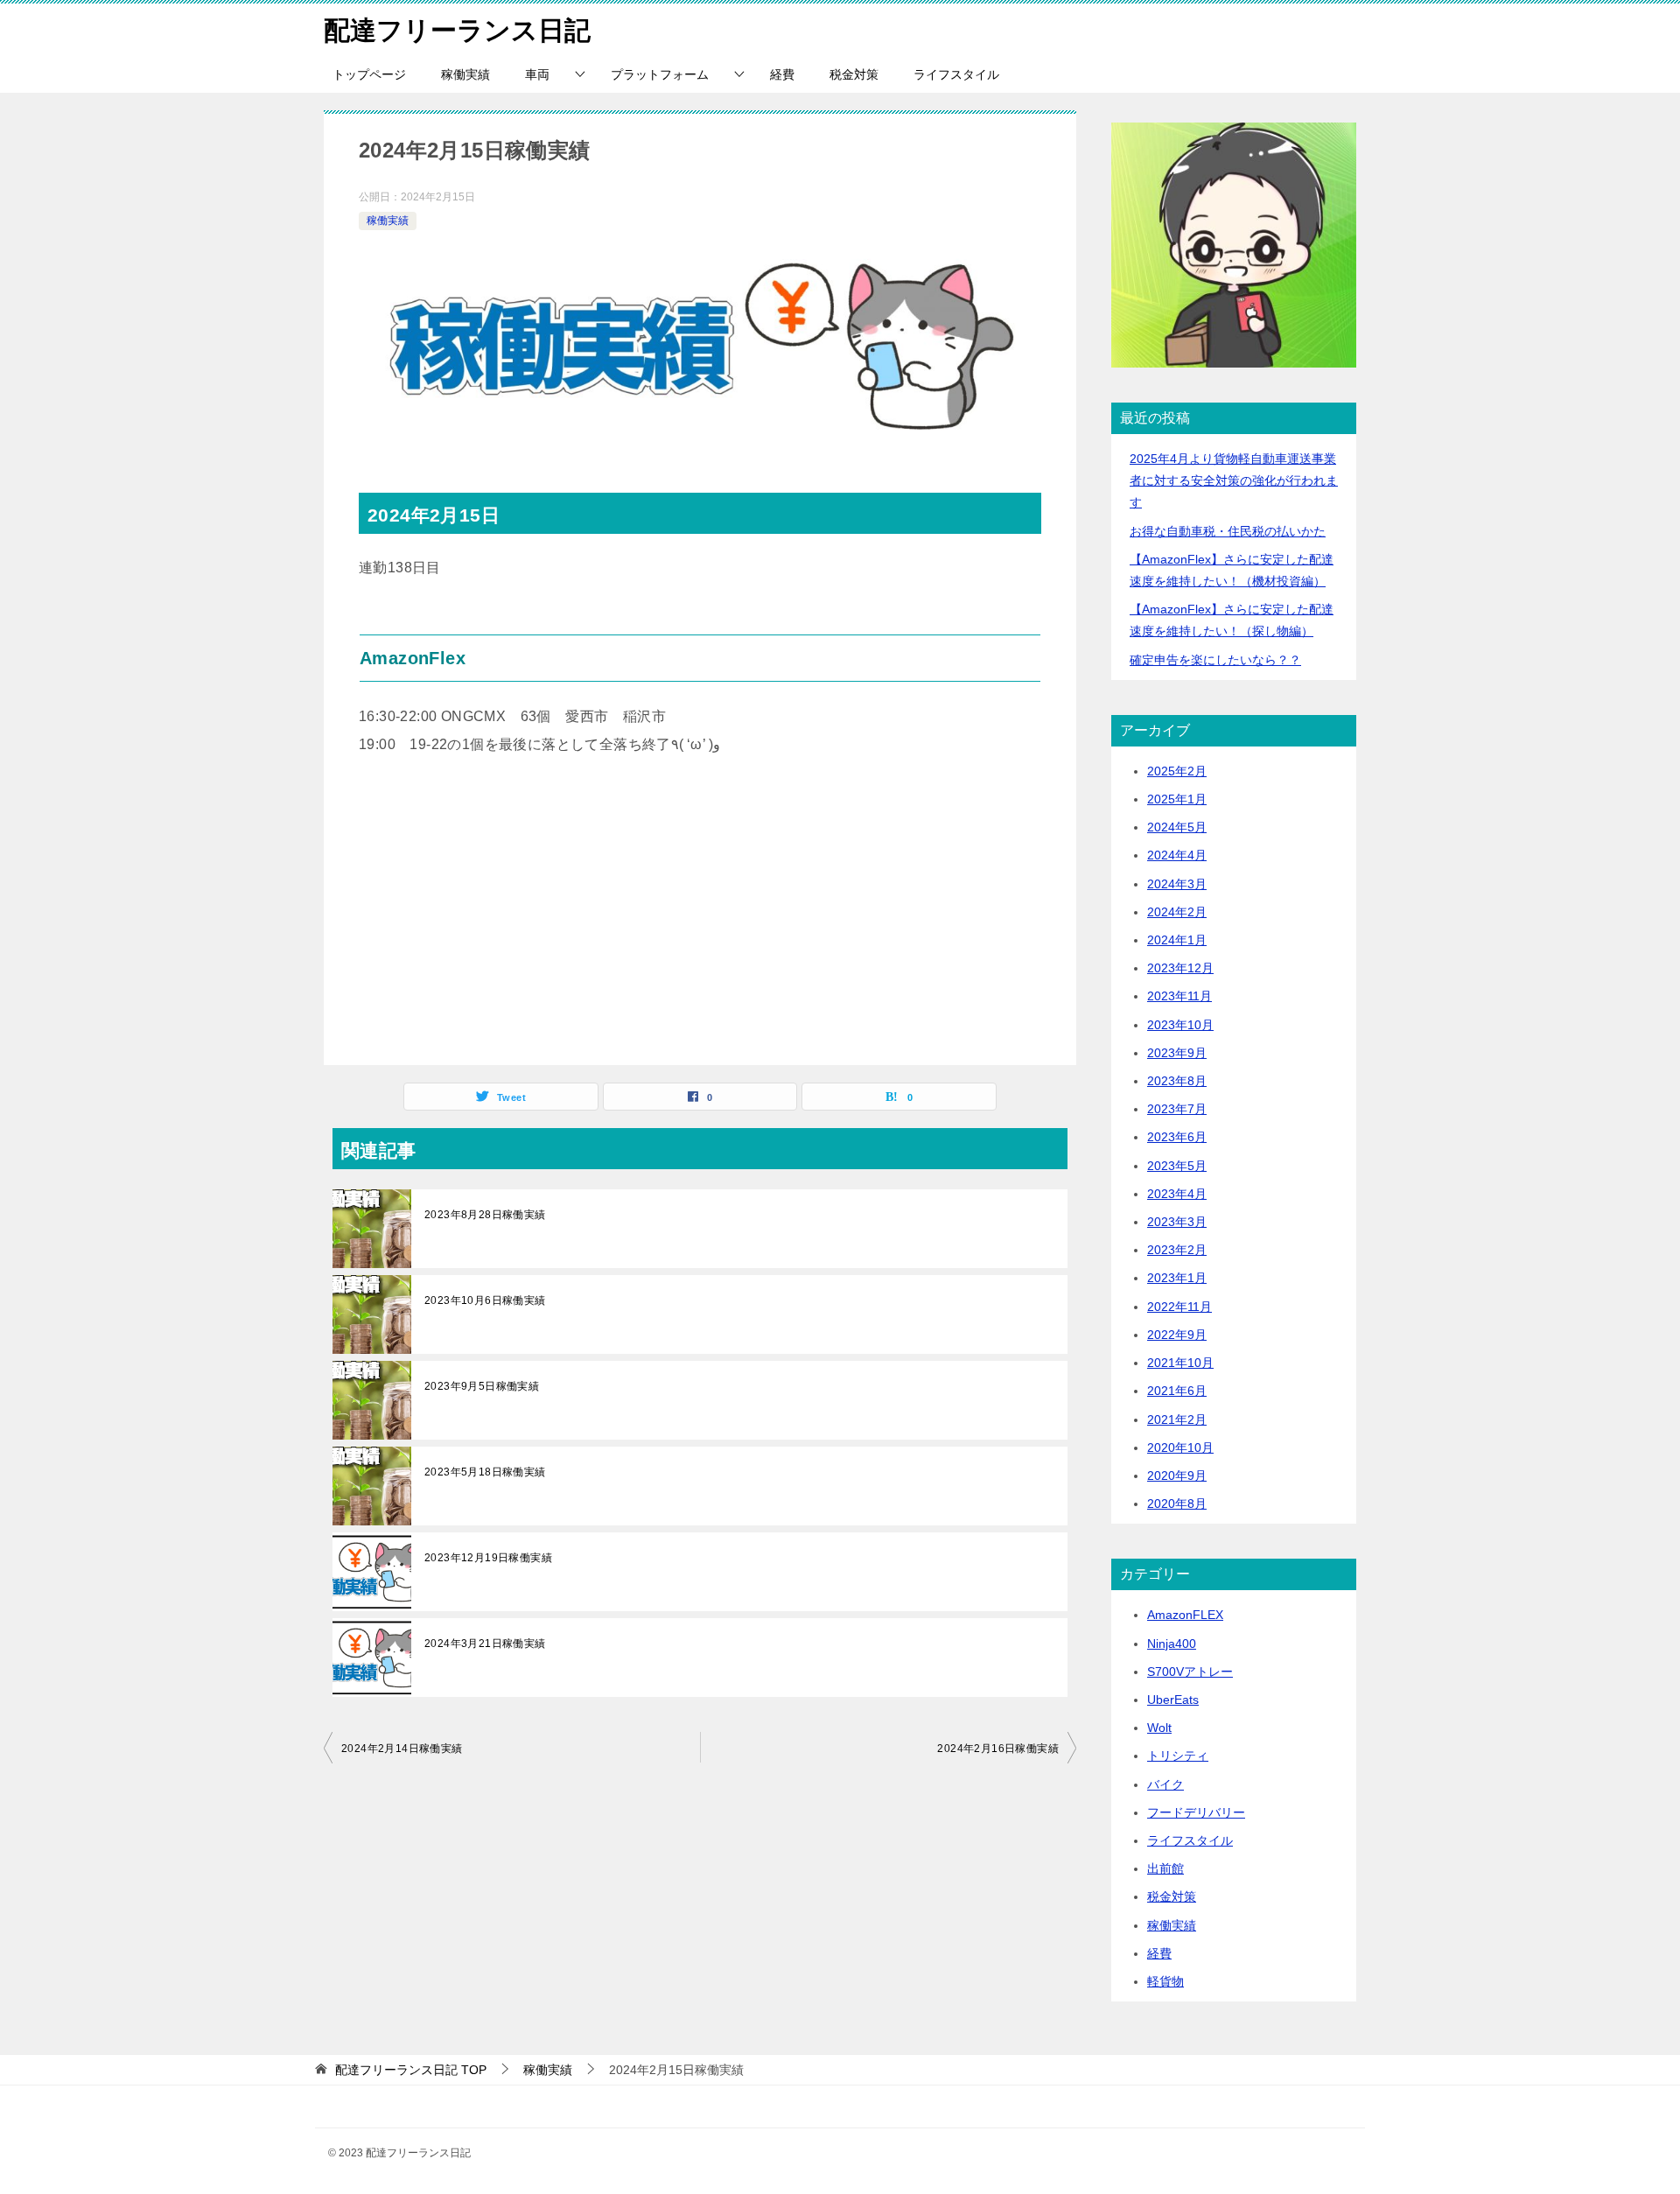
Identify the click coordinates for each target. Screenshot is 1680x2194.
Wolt (1159, 1728)
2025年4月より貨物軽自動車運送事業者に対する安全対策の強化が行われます (1234, 480)
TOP (411, 2070)
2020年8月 (1177, 1504)
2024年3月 (1177, 884)
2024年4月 (1177, 855)
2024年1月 (1177, 940)
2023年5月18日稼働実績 (485, 1472)
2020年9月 (1177, 1476)
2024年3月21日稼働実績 (485, 1644)
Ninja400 (1172, 1644)
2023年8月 (1177, 1081)
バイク (1165, 1784)
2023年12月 (1180, 968)
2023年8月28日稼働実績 (485, 1215)
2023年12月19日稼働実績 (488, 1558)
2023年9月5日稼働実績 (482, 1386)
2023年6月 (1177, 1137)
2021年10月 (1180, 1363)
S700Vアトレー (1190, 1672)
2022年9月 (1177, 1335)
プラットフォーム (660, 74)
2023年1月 (1177, 1278)
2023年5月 (1177, 1166)
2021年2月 (1177, 1419)
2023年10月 (1180, 1025)
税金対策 (854, 74)
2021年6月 (1177, 1391)
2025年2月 (1177, 771)
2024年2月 (1177, 912)
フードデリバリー (1196, 1812)
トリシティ (1178, 1756)
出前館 (1165, 1868)
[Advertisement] (700, 916)
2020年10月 (1180, 1447)
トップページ (369, 74)
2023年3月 (1177, 1222)
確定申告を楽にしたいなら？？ (1215, 660)
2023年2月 (1177, 1250)
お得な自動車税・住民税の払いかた (1228, 531)
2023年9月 (1177, 1053)
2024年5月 (1177, 827)
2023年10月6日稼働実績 (485, 1300)
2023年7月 (1177, 1109)
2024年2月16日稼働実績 (998, 1749)
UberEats (1173, 1700)
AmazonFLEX (1185, 1615)
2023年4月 (1177, 1194)
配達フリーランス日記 (457, 30)
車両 (537, 74)
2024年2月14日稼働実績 (402, 1749)
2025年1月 (1177, 799)
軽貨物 (1165, 1981)
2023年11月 (1179, 996)
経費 (782, 74)
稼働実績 (465, 74)
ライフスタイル (956, 74)
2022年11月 (1179, 1307)
